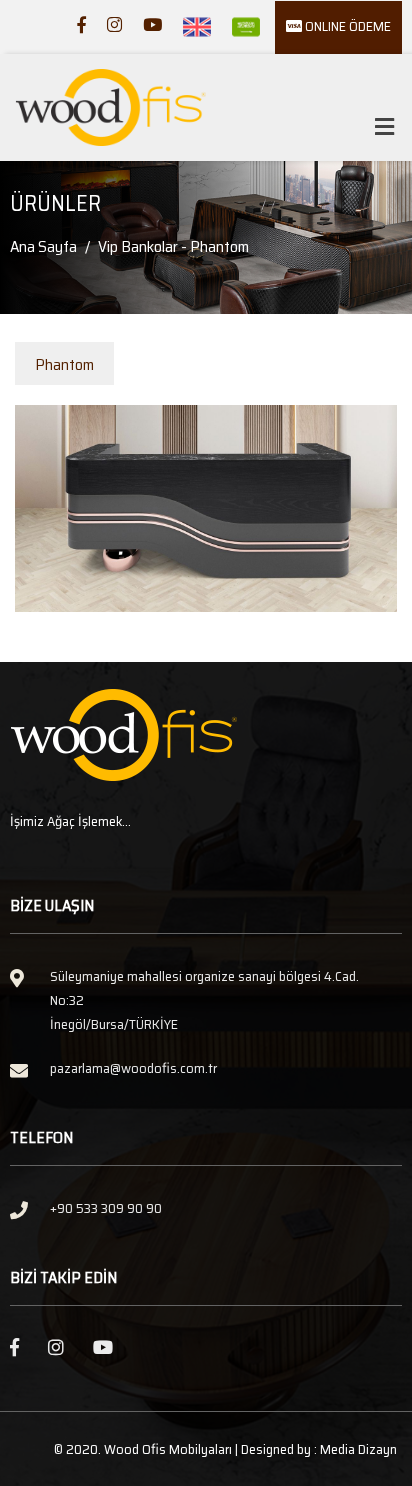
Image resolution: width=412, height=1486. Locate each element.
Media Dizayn (358, 1449)
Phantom (64, 364)
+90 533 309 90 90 (106, 1208)
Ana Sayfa (43, 246)
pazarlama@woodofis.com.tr (133, 1068)
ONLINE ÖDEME (346, 26)
